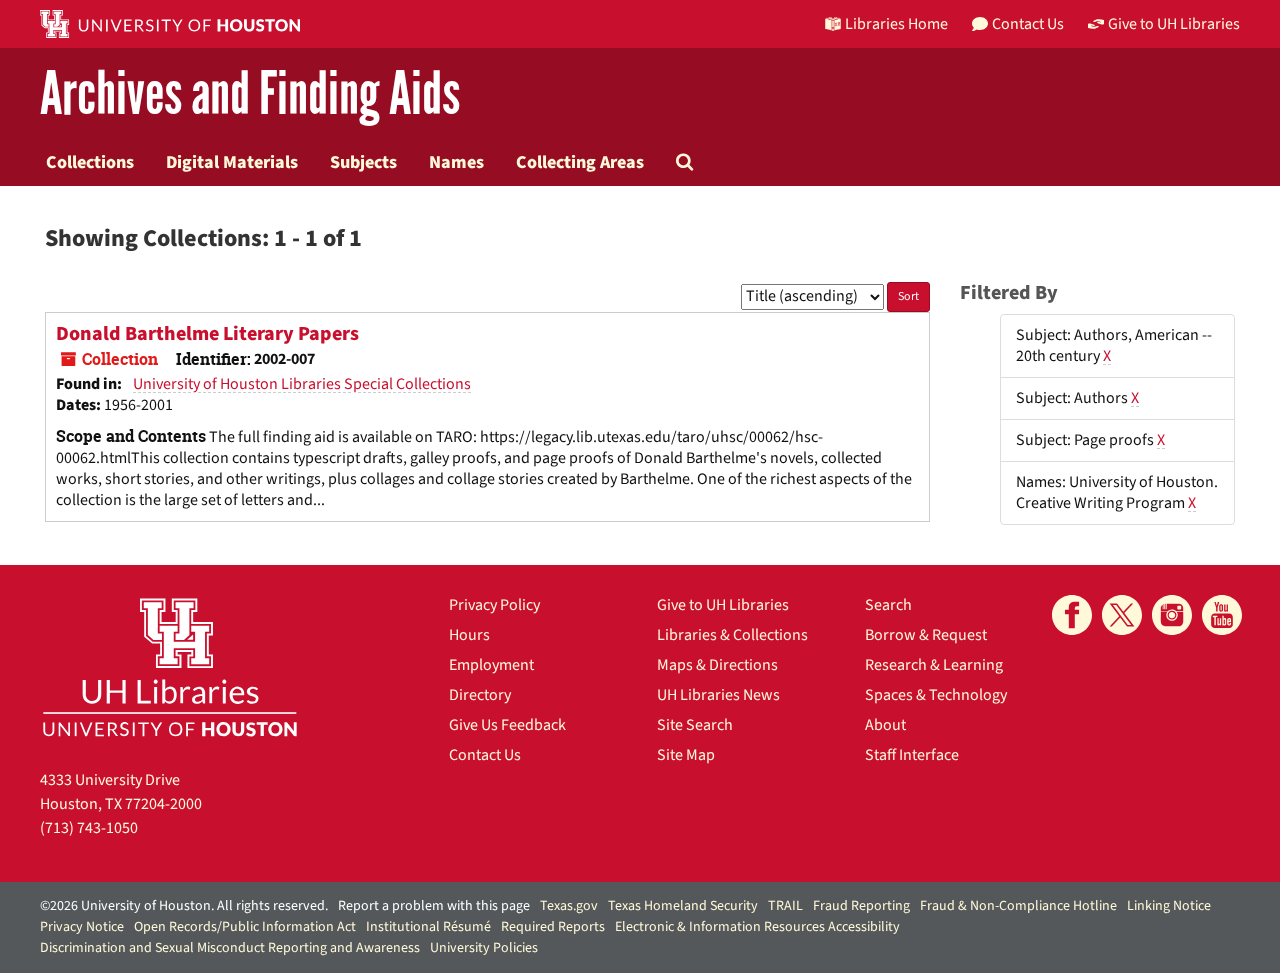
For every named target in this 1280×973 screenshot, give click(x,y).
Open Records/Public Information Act (245, 927)
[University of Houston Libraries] (170, 666)
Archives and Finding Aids (250, 94)
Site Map (686, 755)
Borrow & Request (926, 635)
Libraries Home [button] (896, 24)
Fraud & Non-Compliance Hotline (1018, 906)
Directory (480, 695)
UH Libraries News (718, 695)
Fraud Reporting (861, 906)
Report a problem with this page (434, 906)
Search (888, 605)
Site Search (695, 725)
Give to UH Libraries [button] (1174, 24)
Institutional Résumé (428, 927)
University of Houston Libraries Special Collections (302, 384)
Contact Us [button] (1028, 24)
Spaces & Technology (936, 695)
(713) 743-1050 (89, 828)
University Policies (484, 948)
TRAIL (785, 906)
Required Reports (553, 927)
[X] (1122, 615)
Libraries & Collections (732, 635)
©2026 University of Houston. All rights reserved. (184, 906)
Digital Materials (232, 162)
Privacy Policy (494, 605)
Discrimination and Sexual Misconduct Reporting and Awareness (230, 948)
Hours (469, 635)
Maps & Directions (717, 665)
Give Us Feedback (507, 725)
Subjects (363, 162)
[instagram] (1172, 615)
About (885, 725)
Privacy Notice (82, 927)
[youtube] (1222, 615)
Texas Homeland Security (683, 906)
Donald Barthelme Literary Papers (207, 334)
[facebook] (1072, 615)
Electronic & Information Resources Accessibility (757, 927)
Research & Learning (934, 665)
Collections (90, 162)
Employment (491, 665)
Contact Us (485, 755)
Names (456, 162)
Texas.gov (569, 906)
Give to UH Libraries (723, 605)
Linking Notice (1169, 906)
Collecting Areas (580, 162)
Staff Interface (912, 755)
